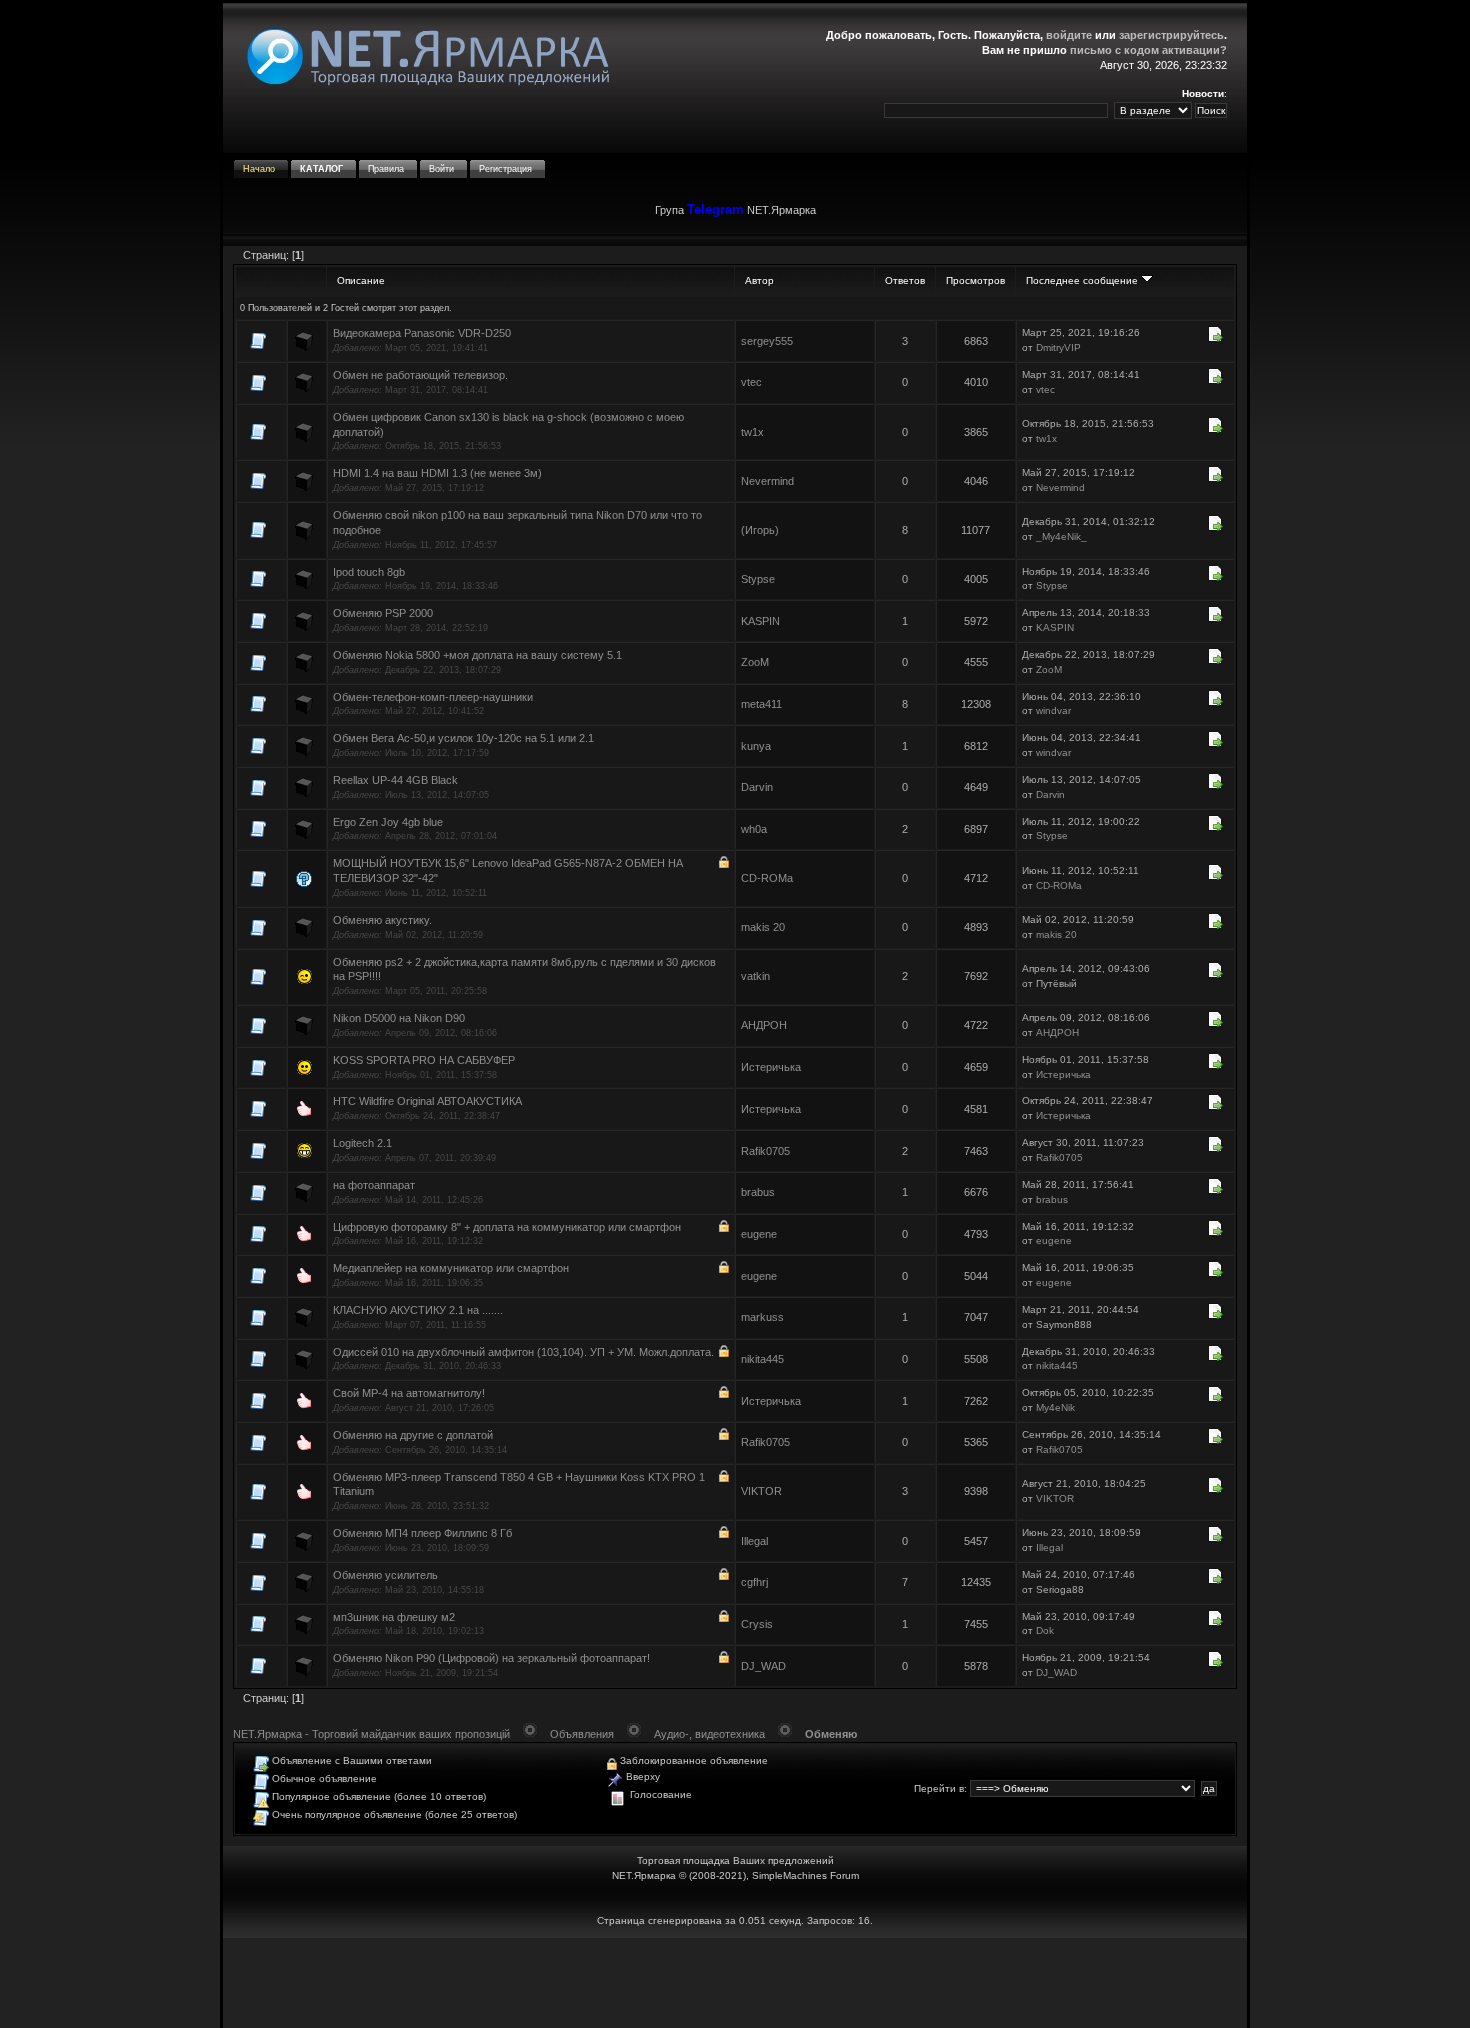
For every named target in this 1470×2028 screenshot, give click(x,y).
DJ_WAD (763, 1666)
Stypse (758, 579)
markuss (762, 1317)
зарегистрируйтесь (1171, 35)
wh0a (754, 829)
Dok (1045, 1630)
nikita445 (762, 1359)
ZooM (755, 662)
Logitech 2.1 (362, 1143)
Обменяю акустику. (382, 920)
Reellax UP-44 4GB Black (395, 780)
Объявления (582, 1734)
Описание (361, 280)
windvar (1053, 710)
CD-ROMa (767, 878)
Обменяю (831, 1734)
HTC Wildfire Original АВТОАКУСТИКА (427, 1101)
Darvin (757, 787)
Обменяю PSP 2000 (383, 613)
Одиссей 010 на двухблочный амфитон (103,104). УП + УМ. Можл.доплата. (523, 1352)
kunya (756, 746)
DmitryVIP (1058, 347)
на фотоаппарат (374, 1185)
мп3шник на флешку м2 (394, 1617)
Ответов (905, 280)
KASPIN (760, 621)
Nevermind (767, 481)
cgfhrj (754, 1582)
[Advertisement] (735, 1983)
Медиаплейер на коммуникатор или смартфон (451, 1268)
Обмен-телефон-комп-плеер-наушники (433, 697)
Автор (759, 280)
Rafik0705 (765, 1151)
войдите (1069, 35)
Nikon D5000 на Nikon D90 (399, 1018)
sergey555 (767, 341)
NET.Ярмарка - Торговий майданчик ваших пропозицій (371, 1734)
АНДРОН (764, 1025)
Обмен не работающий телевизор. (420, 375)
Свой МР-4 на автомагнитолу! (409, 1393)
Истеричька (771, 1067)
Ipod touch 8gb (369, 572)
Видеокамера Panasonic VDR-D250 (422, 333)
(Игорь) (760, 530)
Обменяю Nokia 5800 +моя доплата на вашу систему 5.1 (477, 655)
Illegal (754, 1541)
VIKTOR (761, 1491)
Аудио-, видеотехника (709, 1734)
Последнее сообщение (1083, 280)
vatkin (755, 976)
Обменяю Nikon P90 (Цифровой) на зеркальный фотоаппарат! (491, 1658)
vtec (751, 382)
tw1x (752, 432)
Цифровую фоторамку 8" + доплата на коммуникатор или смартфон (507, 1227)
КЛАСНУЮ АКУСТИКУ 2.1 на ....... (418, 1310)
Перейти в (939, 1788)
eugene (759, 1234)
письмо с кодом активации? (1148, 50)
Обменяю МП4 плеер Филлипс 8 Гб (422, 1533)
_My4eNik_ (1061, 536)
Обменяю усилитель (385, 1575)
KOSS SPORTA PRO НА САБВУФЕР (424, 1060)
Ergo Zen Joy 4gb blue (388, 822)
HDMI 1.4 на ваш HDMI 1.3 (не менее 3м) (437, 473)
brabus (758, 1192)
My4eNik (1055, 1407)
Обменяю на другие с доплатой (413, 1435)
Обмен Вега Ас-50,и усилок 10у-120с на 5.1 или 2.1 (463, 738)
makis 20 (763, 927)
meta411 (761, 704)
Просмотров (975, 280)
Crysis (757, 1624)
